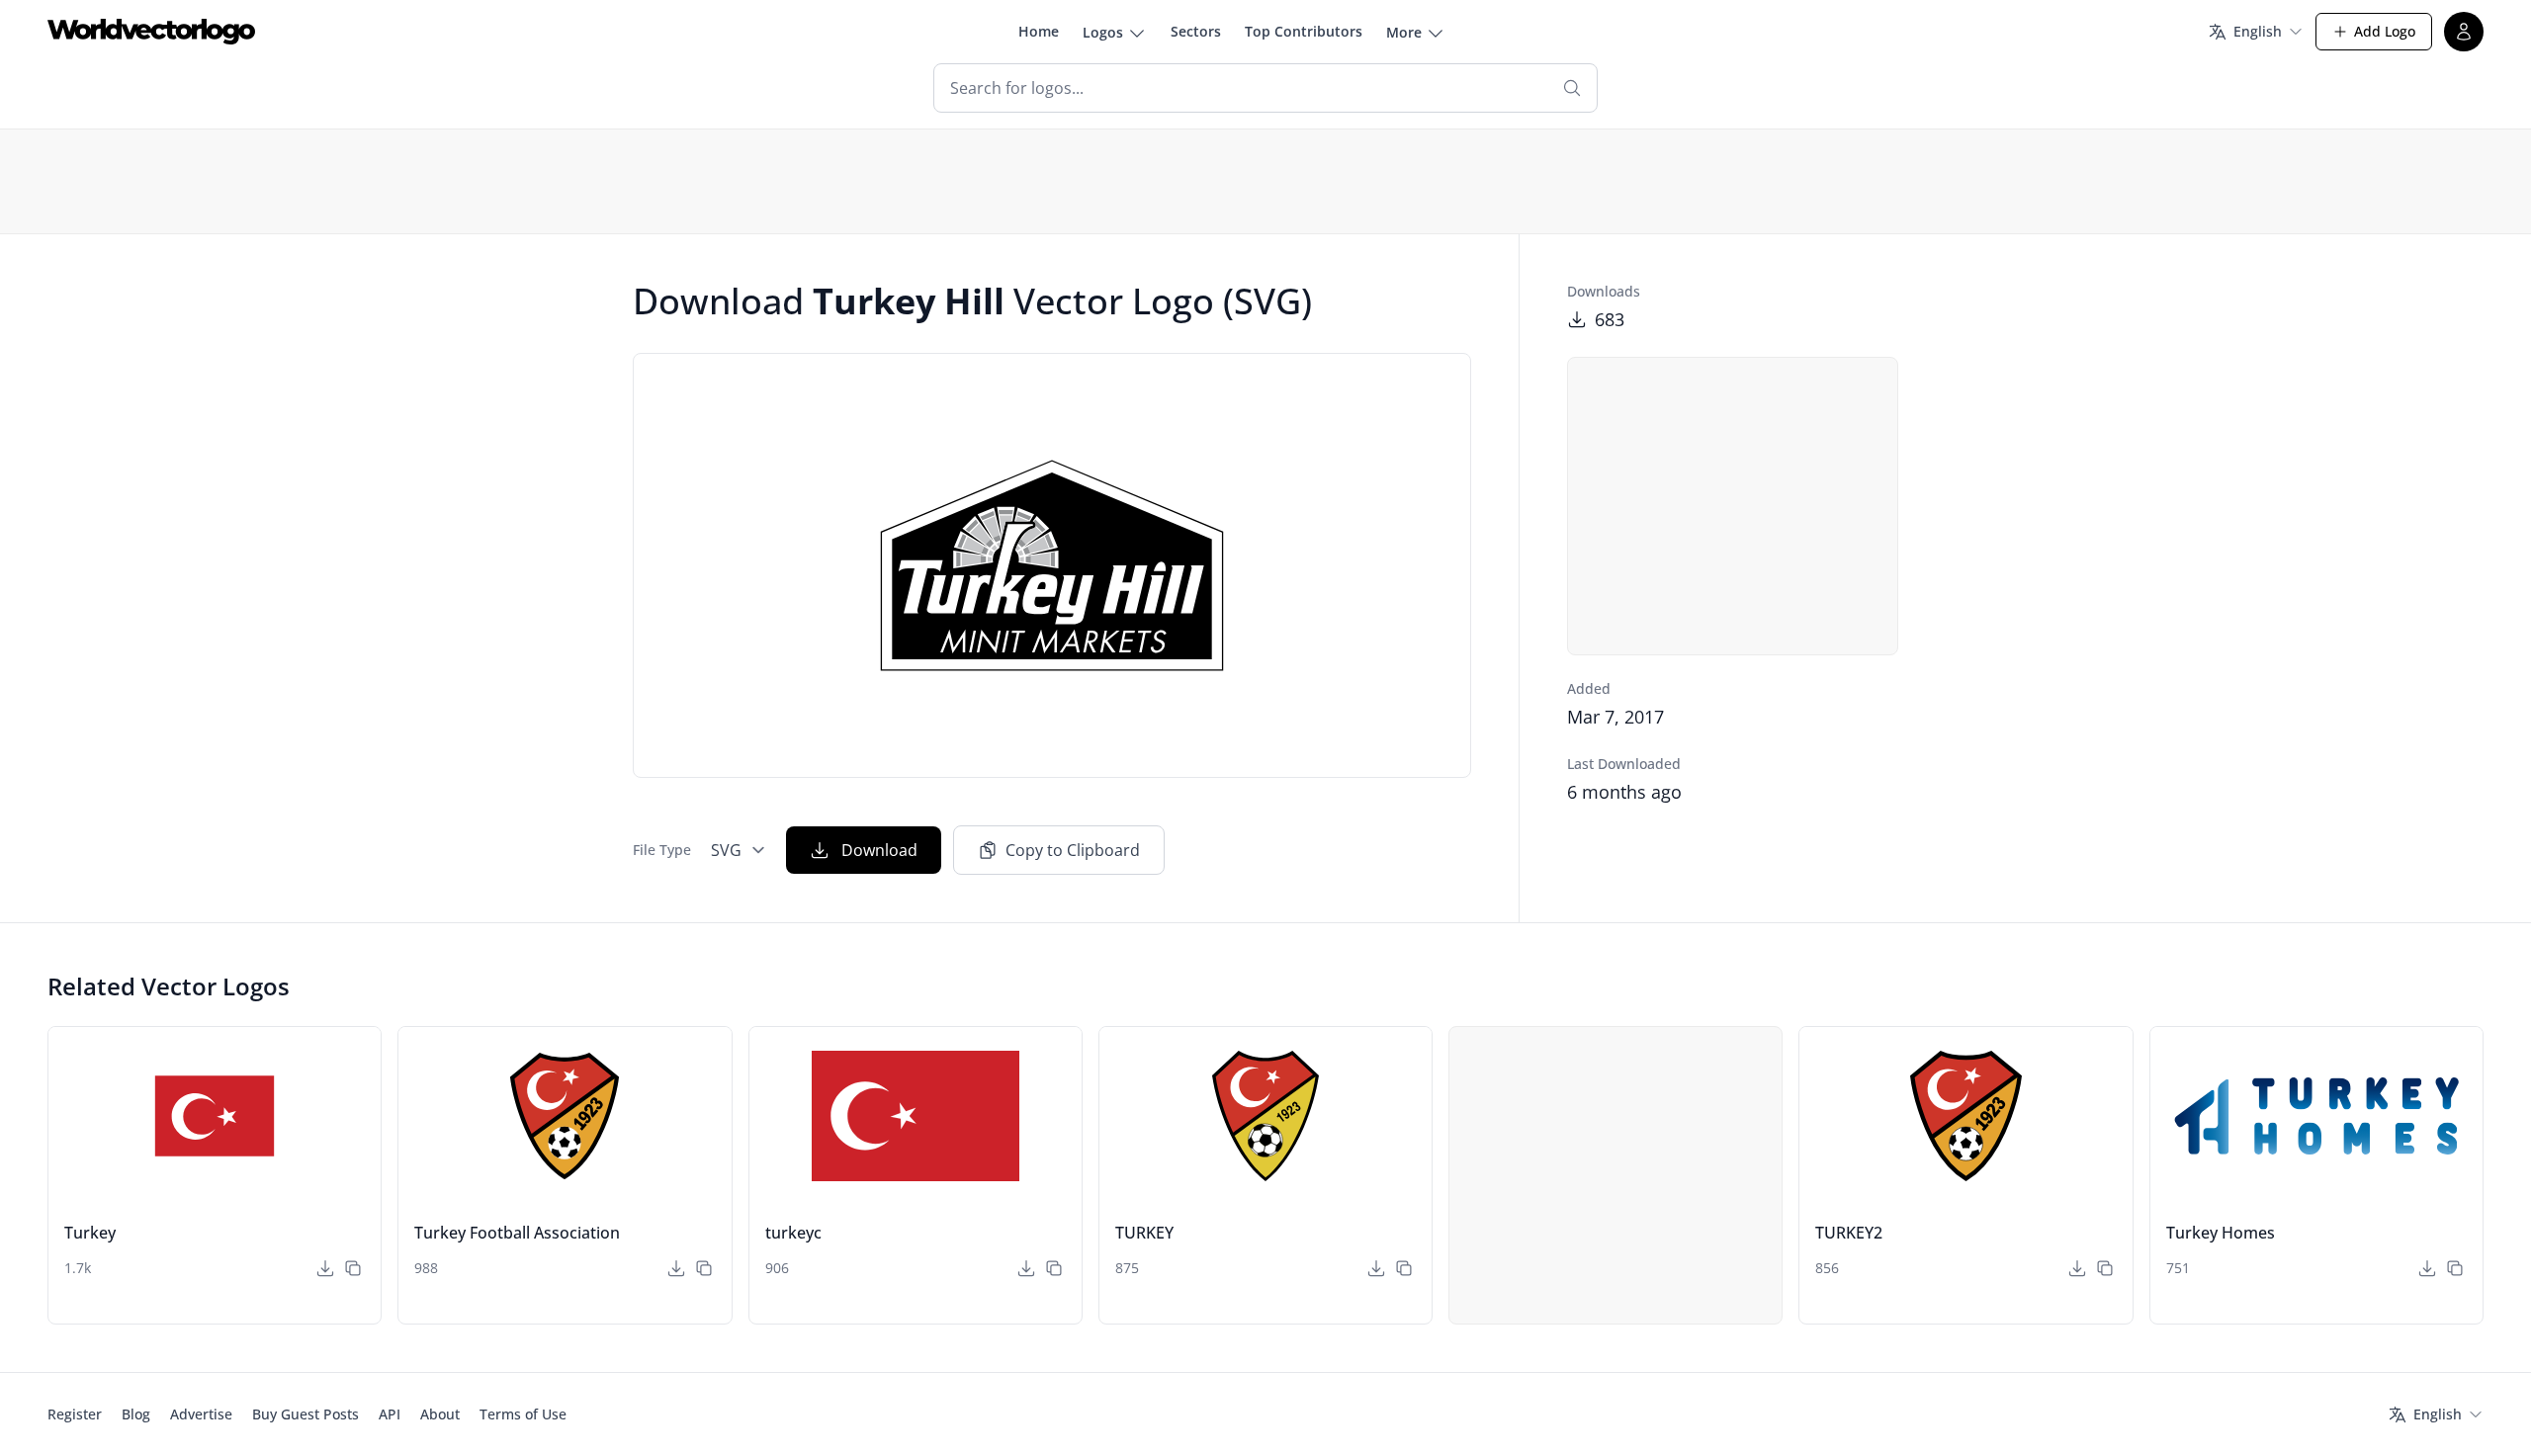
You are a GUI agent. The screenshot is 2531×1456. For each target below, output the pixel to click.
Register (75, 1414)
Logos (1103, 32)
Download (879, 850)
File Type (662, 850)
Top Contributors (1304, 31)
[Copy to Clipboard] (353, 1268)
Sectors (1196, 31)
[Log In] (2464, 32)
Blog (136, 1414)
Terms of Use (523, 1414)
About (440, 1414)
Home (1039, 31)
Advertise (201, 1414)
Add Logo (2385, 31)
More (1404, 32)
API (390, 1414)
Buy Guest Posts (305, 1414)
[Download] (325, 1268)
